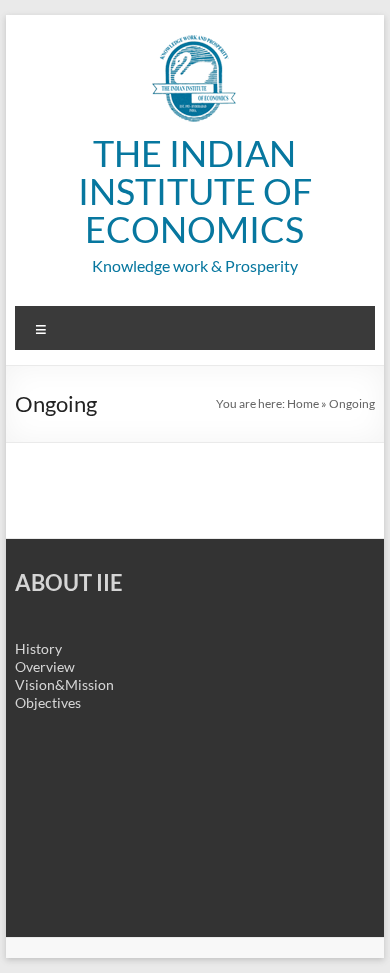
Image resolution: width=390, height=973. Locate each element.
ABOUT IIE (69, 582)
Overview (45, 666)
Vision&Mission (64, 684)
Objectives (48, 702)
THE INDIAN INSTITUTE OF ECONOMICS (195, 191)
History (38, 648)
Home (303, 403)
